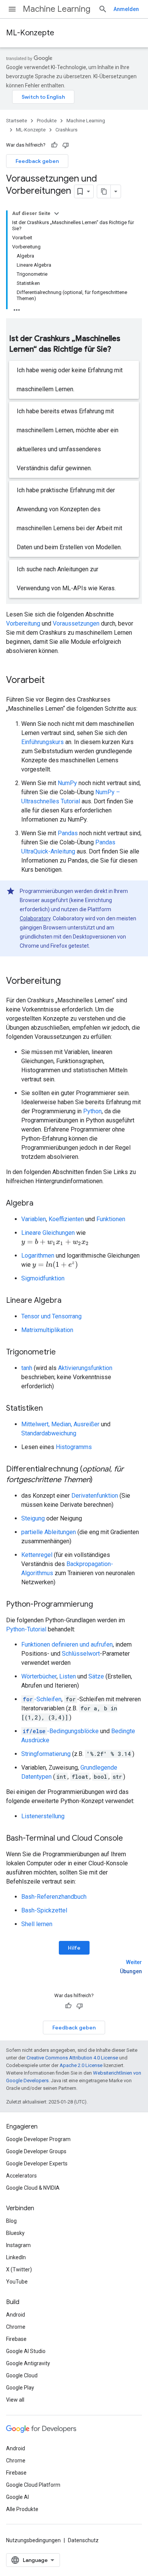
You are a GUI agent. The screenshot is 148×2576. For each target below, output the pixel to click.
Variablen (34, 1219)
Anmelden (126, 9)
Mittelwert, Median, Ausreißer (60, 1424)
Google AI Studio (26, 2351)
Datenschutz (83, 2540)
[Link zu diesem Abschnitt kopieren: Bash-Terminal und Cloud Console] (131, 1839)
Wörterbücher (39, 1676)
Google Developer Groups (36, 2151)
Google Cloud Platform (33, 2485)
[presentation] (55, 1242)
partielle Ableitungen (49, 1532)
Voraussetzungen (76, 623)
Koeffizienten (66, 1219)
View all (15, 2400)
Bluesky (15, 2233)
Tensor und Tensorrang (51, 1316)
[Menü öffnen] (12, 9)
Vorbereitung (23, 623)
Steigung (33, 1518)
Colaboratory (35, 918)
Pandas (68, 833)
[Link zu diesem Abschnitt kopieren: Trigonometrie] (63, 1353)
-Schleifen (42, 1699)
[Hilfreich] (54, 145)
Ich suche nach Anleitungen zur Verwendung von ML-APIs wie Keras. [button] (66, 579)
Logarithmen (38, 1256)
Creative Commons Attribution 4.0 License (72, 2058)
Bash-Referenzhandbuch (54, 1897)
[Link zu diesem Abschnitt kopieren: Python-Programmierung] (101, 1605)
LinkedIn (16, 2257)
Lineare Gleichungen (48, 1233)
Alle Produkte (22, 2509)
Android (16, 2315)
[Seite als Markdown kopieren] (104, 191)
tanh (27, 1368)
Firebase (16, 2339)
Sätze (96, 1676)
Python (92, 1111)
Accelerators (21, 2176)
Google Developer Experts (37, 2164)
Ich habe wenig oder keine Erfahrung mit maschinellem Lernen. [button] (70, 380)
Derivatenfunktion (95, 1496)
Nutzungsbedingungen (33, 2540)
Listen (68, 1676)
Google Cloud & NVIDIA (33, 2188)
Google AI (17, 2497)
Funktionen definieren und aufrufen (67, 1644)
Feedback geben (37, 161)
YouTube (17, 2282)
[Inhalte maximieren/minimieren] (57, 213)
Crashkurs (66, 130)
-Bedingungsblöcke (61, 1731)
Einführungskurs (43, 742)
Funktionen (111, 1219)
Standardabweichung (49, 1433)
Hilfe (74, 1948)
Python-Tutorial (26, 1629)
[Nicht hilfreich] (66, 145)
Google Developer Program (38, 2139)
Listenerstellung (43, 1816)
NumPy (67, 783)
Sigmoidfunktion (43, 1278)
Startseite (17, 121)
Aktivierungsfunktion (85, 1368)
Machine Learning (57, 9)
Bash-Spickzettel (44, 1910)
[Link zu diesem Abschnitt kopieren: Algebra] (41, 1204)
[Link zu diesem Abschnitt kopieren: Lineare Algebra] (69, 1301)
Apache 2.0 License (81, 2065)
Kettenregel (37, 1555)
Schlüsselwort (81, 1654)
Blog (11, 2221)
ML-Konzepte (30, 33)
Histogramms (74, 1447)
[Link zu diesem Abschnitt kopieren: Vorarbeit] (52, 681)
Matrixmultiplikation (47, 1330)
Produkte (47, 121)
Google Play (20, 2388)
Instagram (18, 2245)
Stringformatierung (46, 1754)
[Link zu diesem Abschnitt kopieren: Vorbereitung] (68, 981)
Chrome (16, 2327)
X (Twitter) (19, 2269)
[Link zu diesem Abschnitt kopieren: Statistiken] (50, 1409)
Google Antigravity (28, 2363)
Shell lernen (37, 1924)
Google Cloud (22, 2375)
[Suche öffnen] (103, 9)
